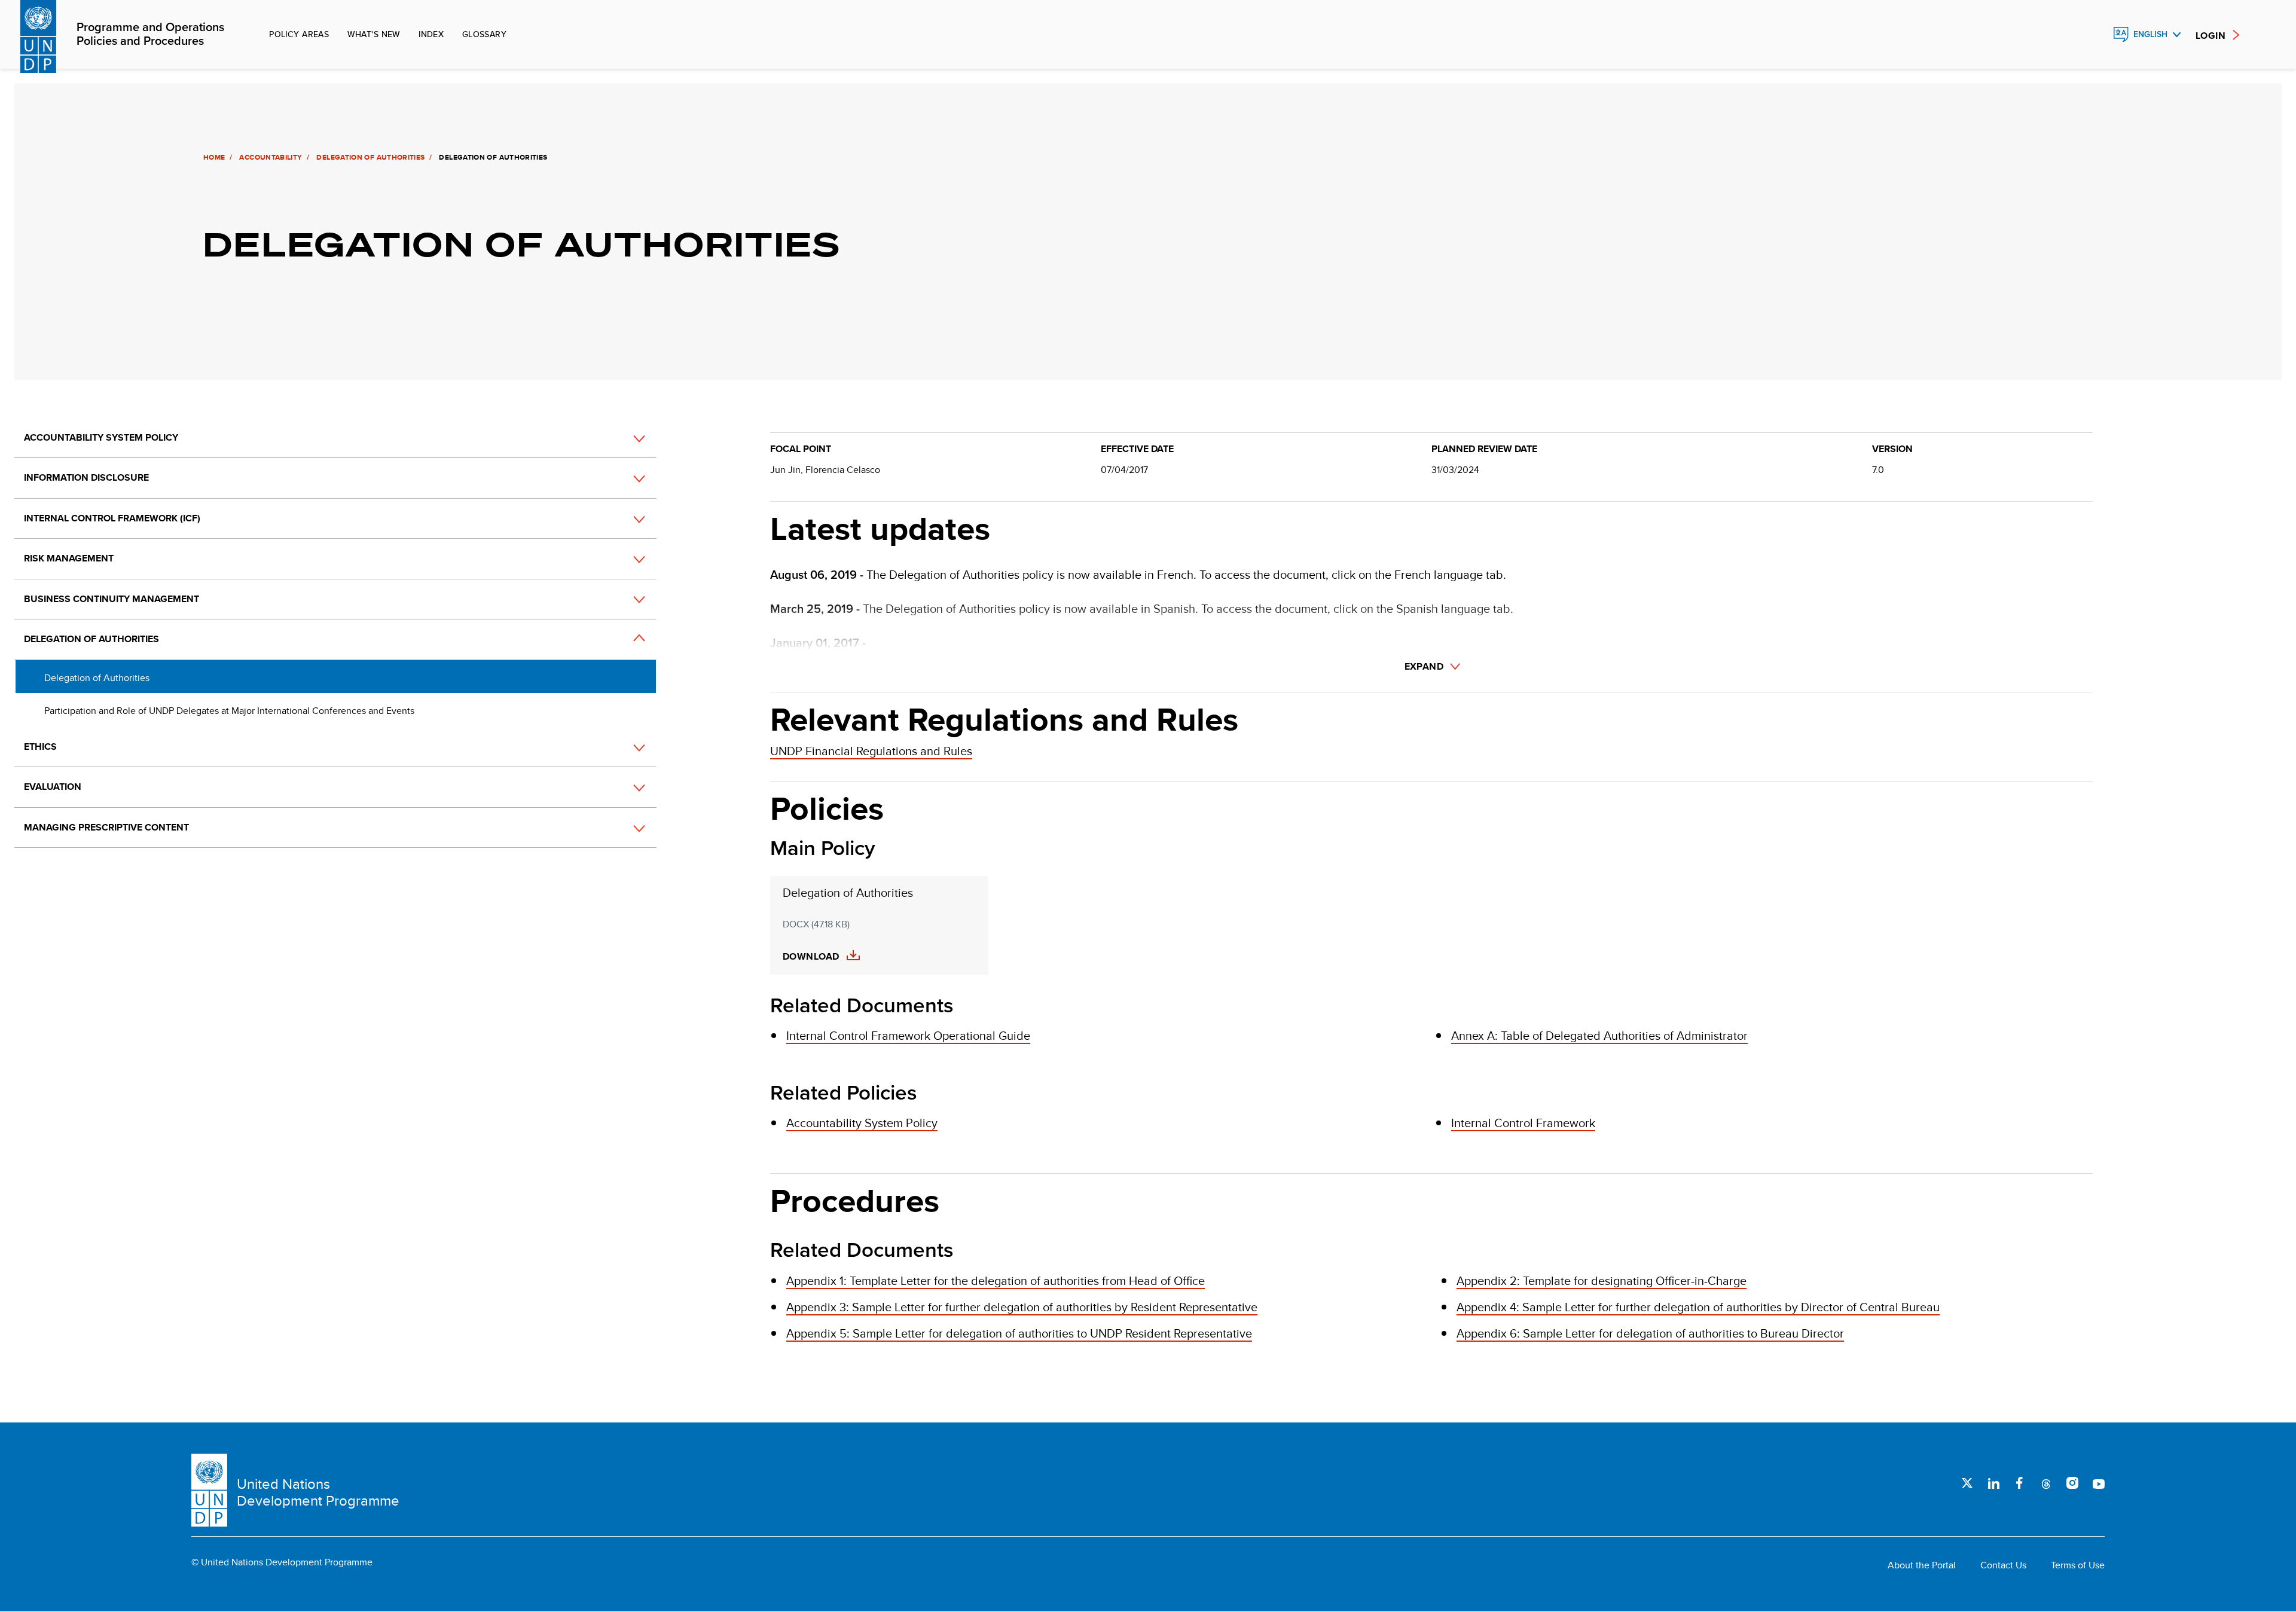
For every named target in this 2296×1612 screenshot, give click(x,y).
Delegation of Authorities (370, 157)
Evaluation (53, 787)
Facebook (2020, 1483)
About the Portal (1922, 1565)
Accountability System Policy (101, 437)
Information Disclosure (86, 477)
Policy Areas (299, 34)
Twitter (1967, 1483)
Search (2095, 35)
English (2150, 34)
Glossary (484, 34)
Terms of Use (2078, 1565)
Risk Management (69, 558)
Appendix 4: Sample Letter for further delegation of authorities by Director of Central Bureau (1698, 1307)
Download (811, 957)
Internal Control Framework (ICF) (112, 518)
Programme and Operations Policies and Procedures (150, 35)
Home (214, 157)
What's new (374, 34)
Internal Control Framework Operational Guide (908, 1035)
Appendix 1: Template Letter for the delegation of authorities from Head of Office (996, 1280)
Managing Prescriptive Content (106, 827)
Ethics (40, 747)
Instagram (2072, 1483)
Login (2210, 36)
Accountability (271, 157)
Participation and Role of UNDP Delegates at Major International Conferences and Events (229, 711)
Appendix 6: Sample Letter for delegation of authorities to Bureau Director (1650, 1333)
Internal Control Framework (1523, 1123)
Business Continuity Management (112, 599)
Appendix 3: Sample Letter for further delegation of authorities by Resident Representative (1022, 1307)
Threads (2046, 1483)
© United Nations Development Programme (282, 1562)
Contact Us (2003, 1565)
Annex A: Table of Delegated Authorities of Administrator (1599, 1035)
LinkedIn (1993, 1483)
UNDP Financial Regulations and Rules (871, 751)
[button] (626, 438)
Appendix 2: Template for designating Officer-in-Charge (1602, 1280)
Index (431, 34)
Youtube (2099, 1483)
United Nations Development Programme (318, 1492)
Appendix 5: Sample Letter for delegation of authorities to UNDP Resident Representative (1019, 1333)
